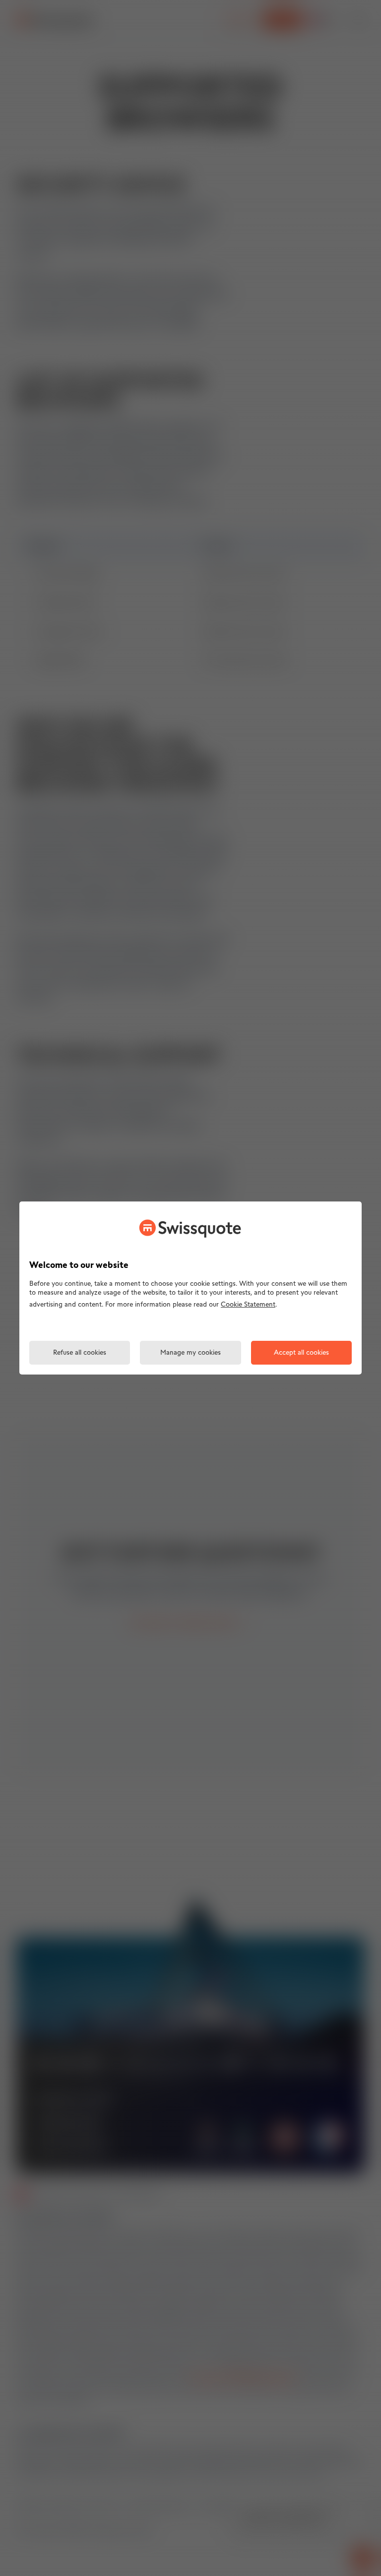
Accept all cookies (301, 1353)
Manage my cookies (190, 1353)
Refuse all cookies (80, 1353)
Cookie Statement (248, 1305)
